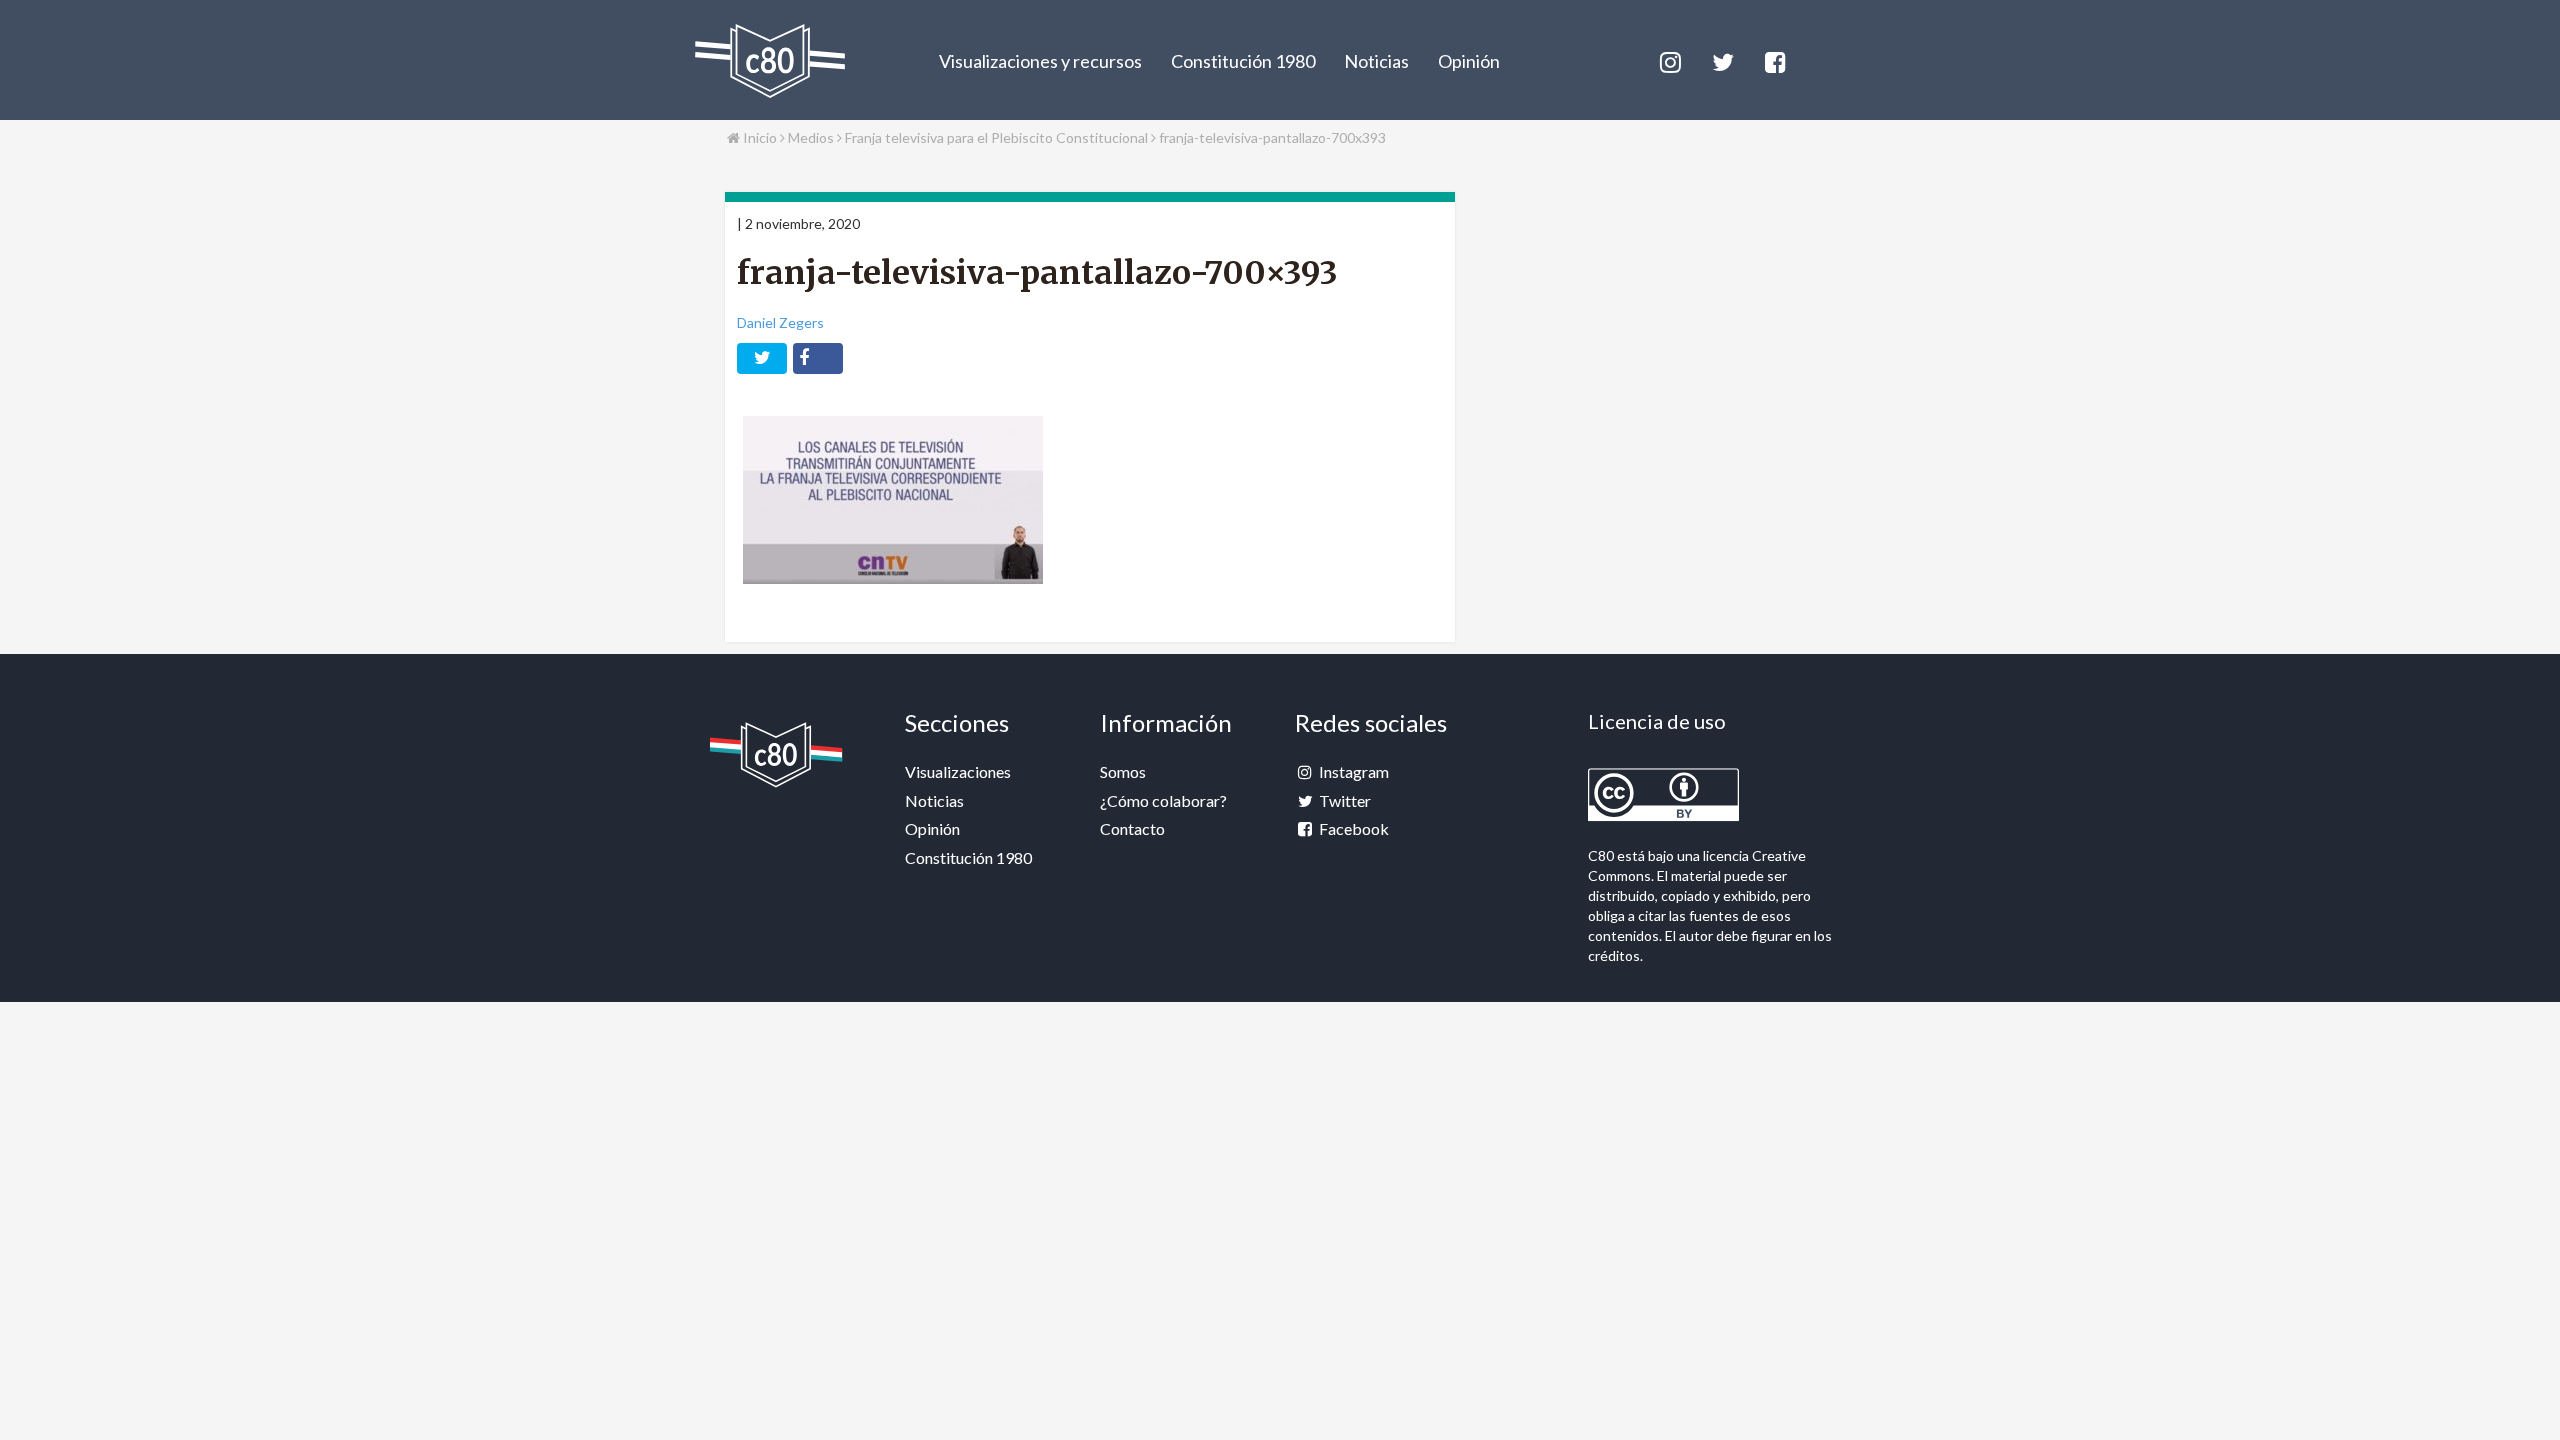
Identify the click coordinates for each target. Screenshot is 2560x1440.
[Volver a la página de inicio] (770, 61)
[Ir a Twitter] (1721, 59)
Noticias (1376, 61)
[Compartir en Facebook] (818, 358)
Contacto (1132, 828)
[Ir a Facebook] (1774, 59)
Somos (1123, 771)
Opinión (1469, 61)
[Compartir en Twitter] (762, 358)
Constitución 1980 (1243, 61)
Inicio (758, 137)
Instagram (1352, 771)
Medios (812, 137)
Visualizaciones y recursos (1040, 61)
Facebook (1352, 828)
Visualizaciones (958, 771)
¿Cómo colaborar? (1163, 800)
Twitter (1343, 800)
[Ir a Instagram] (1669, 59)
